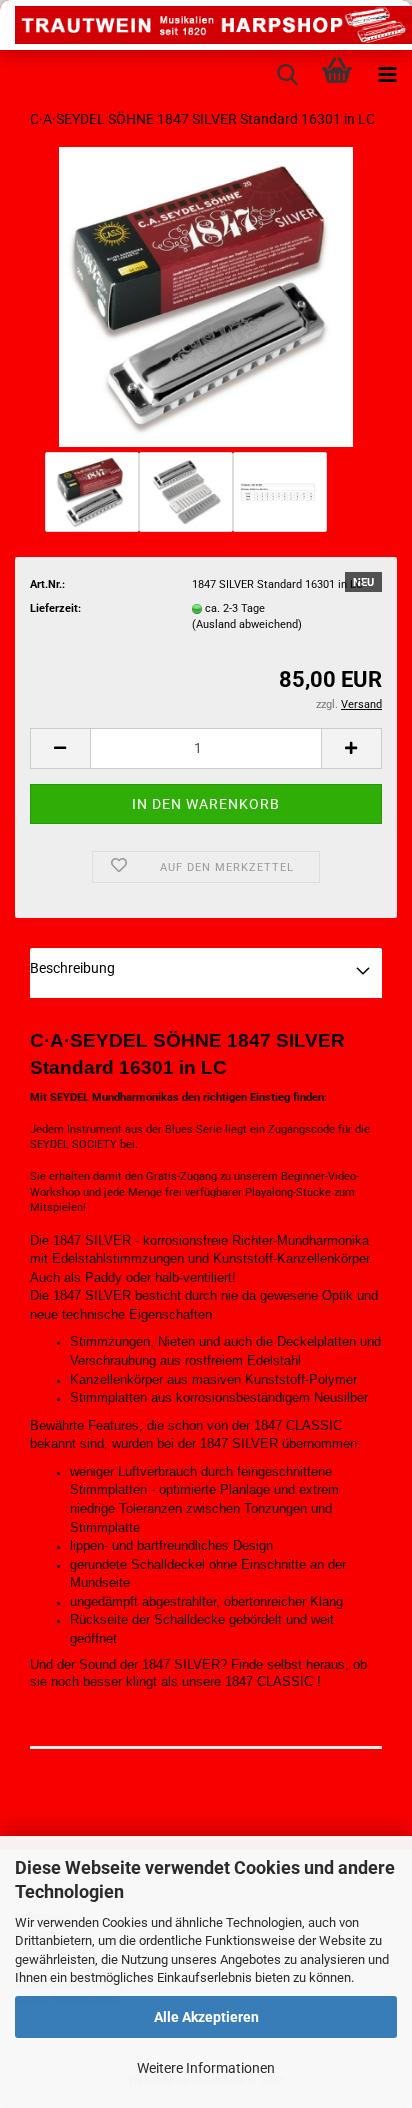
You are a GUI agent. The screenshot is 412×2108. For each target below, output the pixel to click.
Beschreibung (72, 968)
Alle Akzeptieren (206, 2017)
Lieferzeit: (55, 608)
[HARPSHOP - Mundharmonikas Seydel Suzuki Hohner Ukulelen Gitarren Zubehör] (206, 25)
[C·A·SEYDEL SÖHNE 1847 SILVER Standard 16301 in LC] (205, 296)
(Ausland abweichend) (247, 624)
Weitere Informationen (206, 2068)
